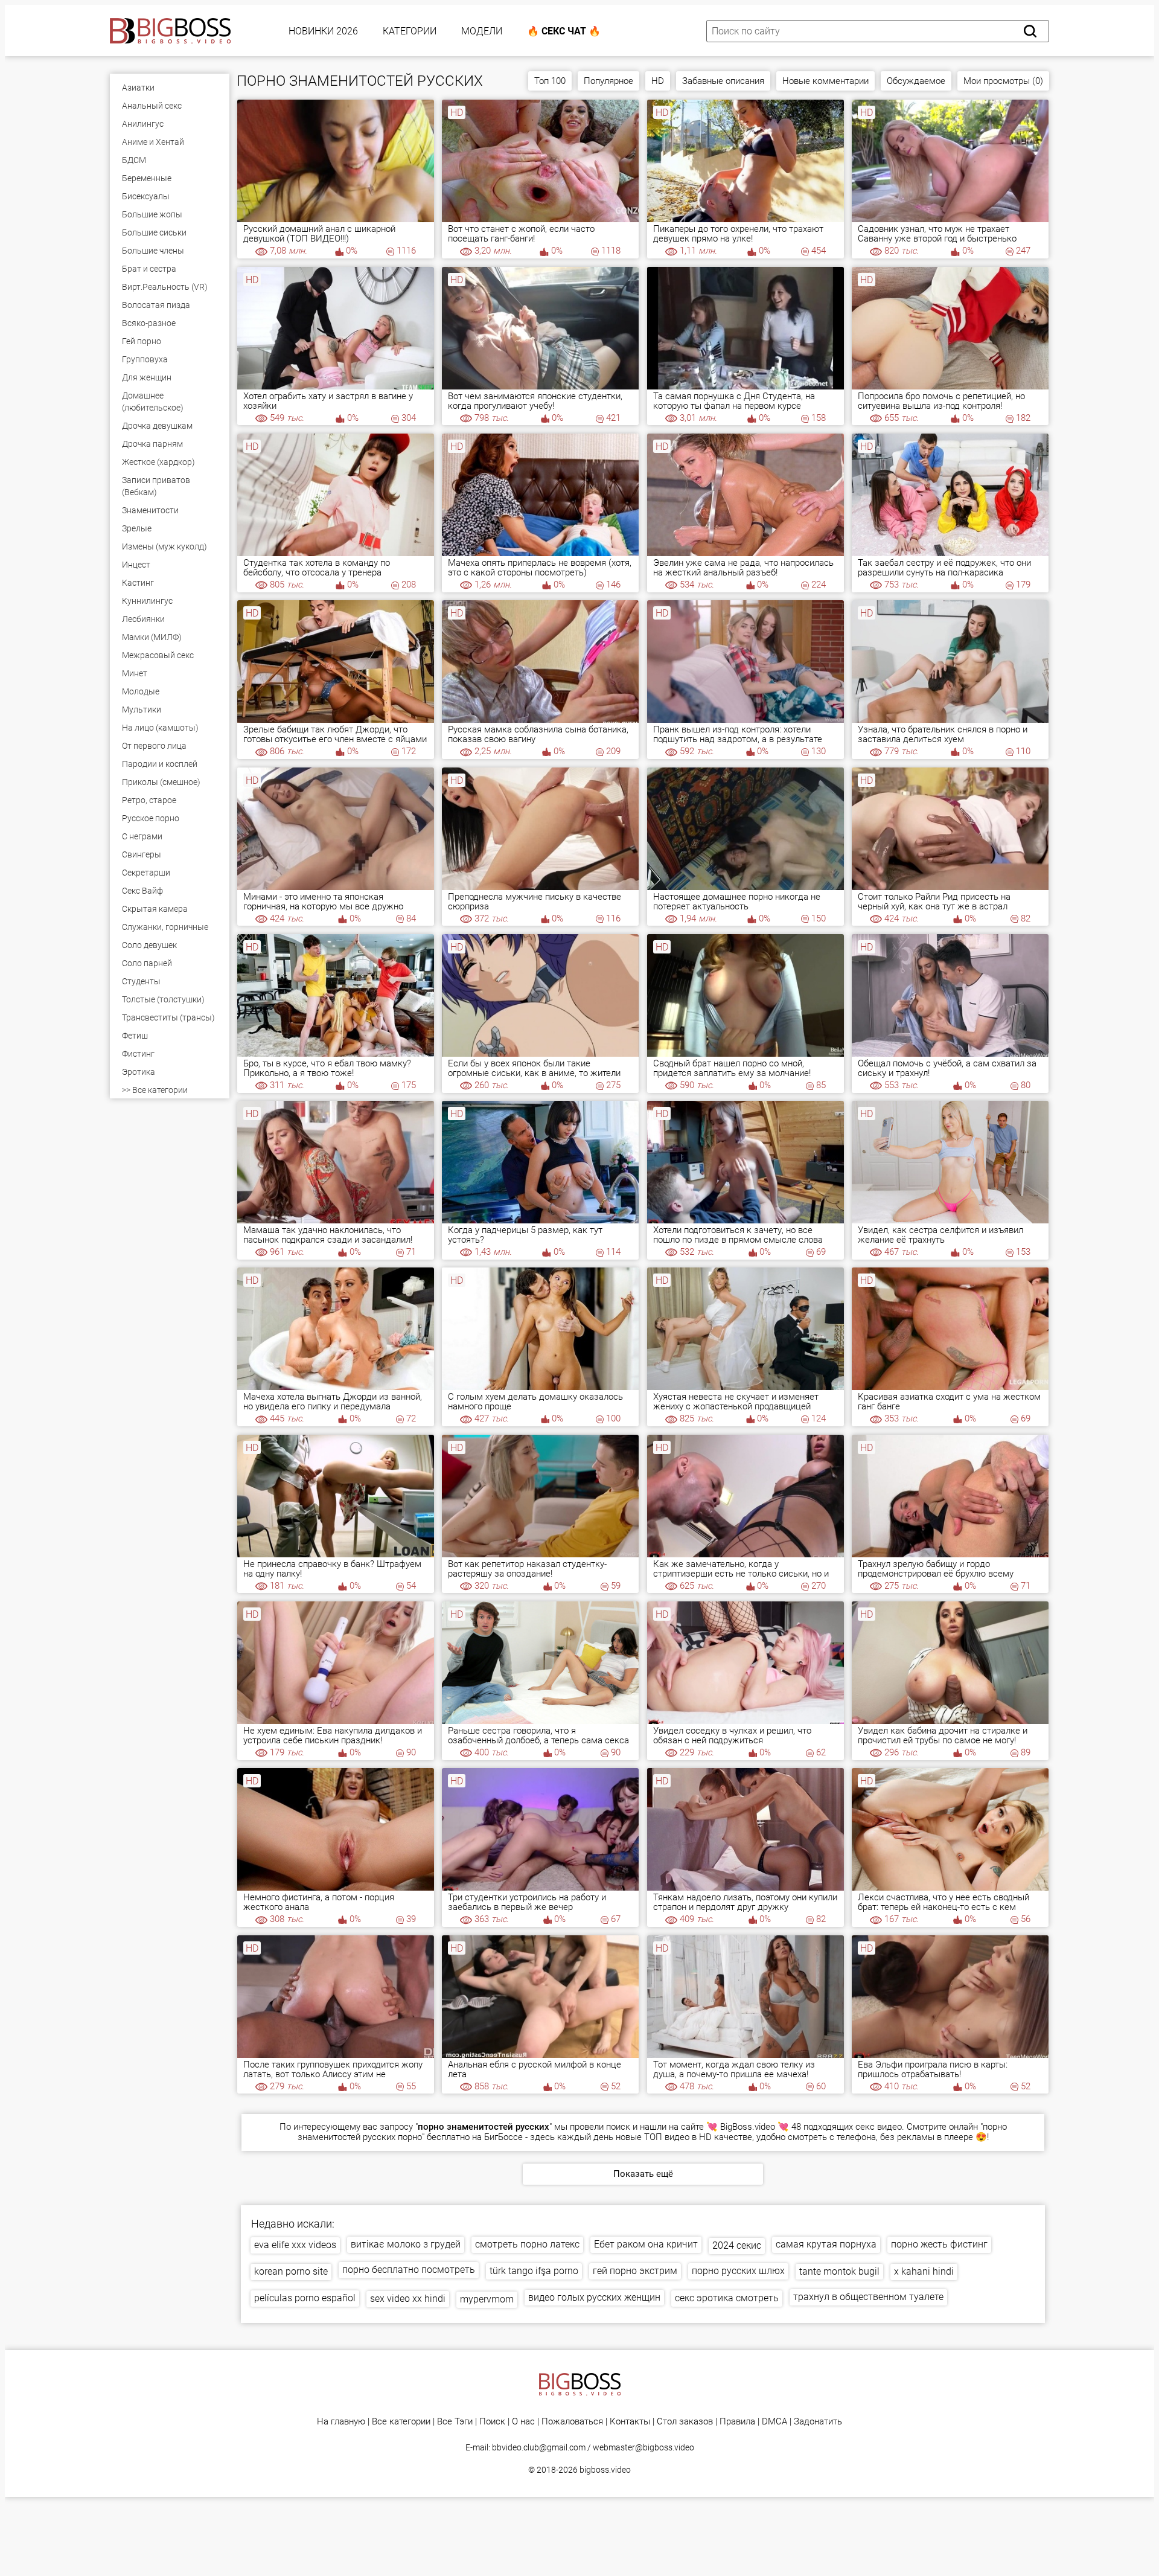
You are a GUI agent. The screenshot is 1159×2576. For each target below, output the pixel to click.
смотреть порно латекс (527, 2244)
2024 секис (737, 2245)
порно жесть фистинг (939, 2244)
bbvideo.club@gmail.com (539, 2447)
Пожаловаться (572, 2422)
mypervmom (487, 2299)
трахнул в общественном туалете (868, 2297)
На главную (341, 2422)
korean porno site (291, 2271)
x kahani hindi (924, 2271)
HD (658, 81)
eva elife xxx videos (295, 2245)
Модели (482, 31)
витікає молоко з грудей (406, 2244)
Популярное (608, 81)
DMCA (774, 2422)
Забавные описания (723, 81)
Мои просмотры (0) (1003, 81)
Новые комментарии (825, 81)
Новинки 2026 (323, 31)
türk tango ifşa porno (534, 2271)
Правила (737, 2422)
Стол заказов (685, 2422)
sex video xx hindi (408, 2299)
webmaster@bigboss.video (643, 2447)
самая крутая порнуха (826, 2244)
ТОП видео (667, 2137)
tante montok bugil (839, 2271)
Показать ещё (643, 2174)
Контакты (630, 2422)
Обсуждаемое (916, 81)
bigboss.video (605, 2470)
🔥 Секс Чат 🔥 (564, 31)
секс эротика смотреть (727, 2298)
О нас (523, 2422)
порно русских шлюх (738, 2271)
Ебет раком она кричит (646, 2244)
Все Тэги (455, 2422)
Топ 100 (550, 81)
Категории (410, 31)
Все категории (401, 2422)
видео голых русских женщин (594, 2297)
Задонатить (818, 2422)
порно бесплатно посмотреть (409, 2270)
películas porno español (305, 2298)
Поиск (492, 2422)
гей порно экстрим (635, 2271)
